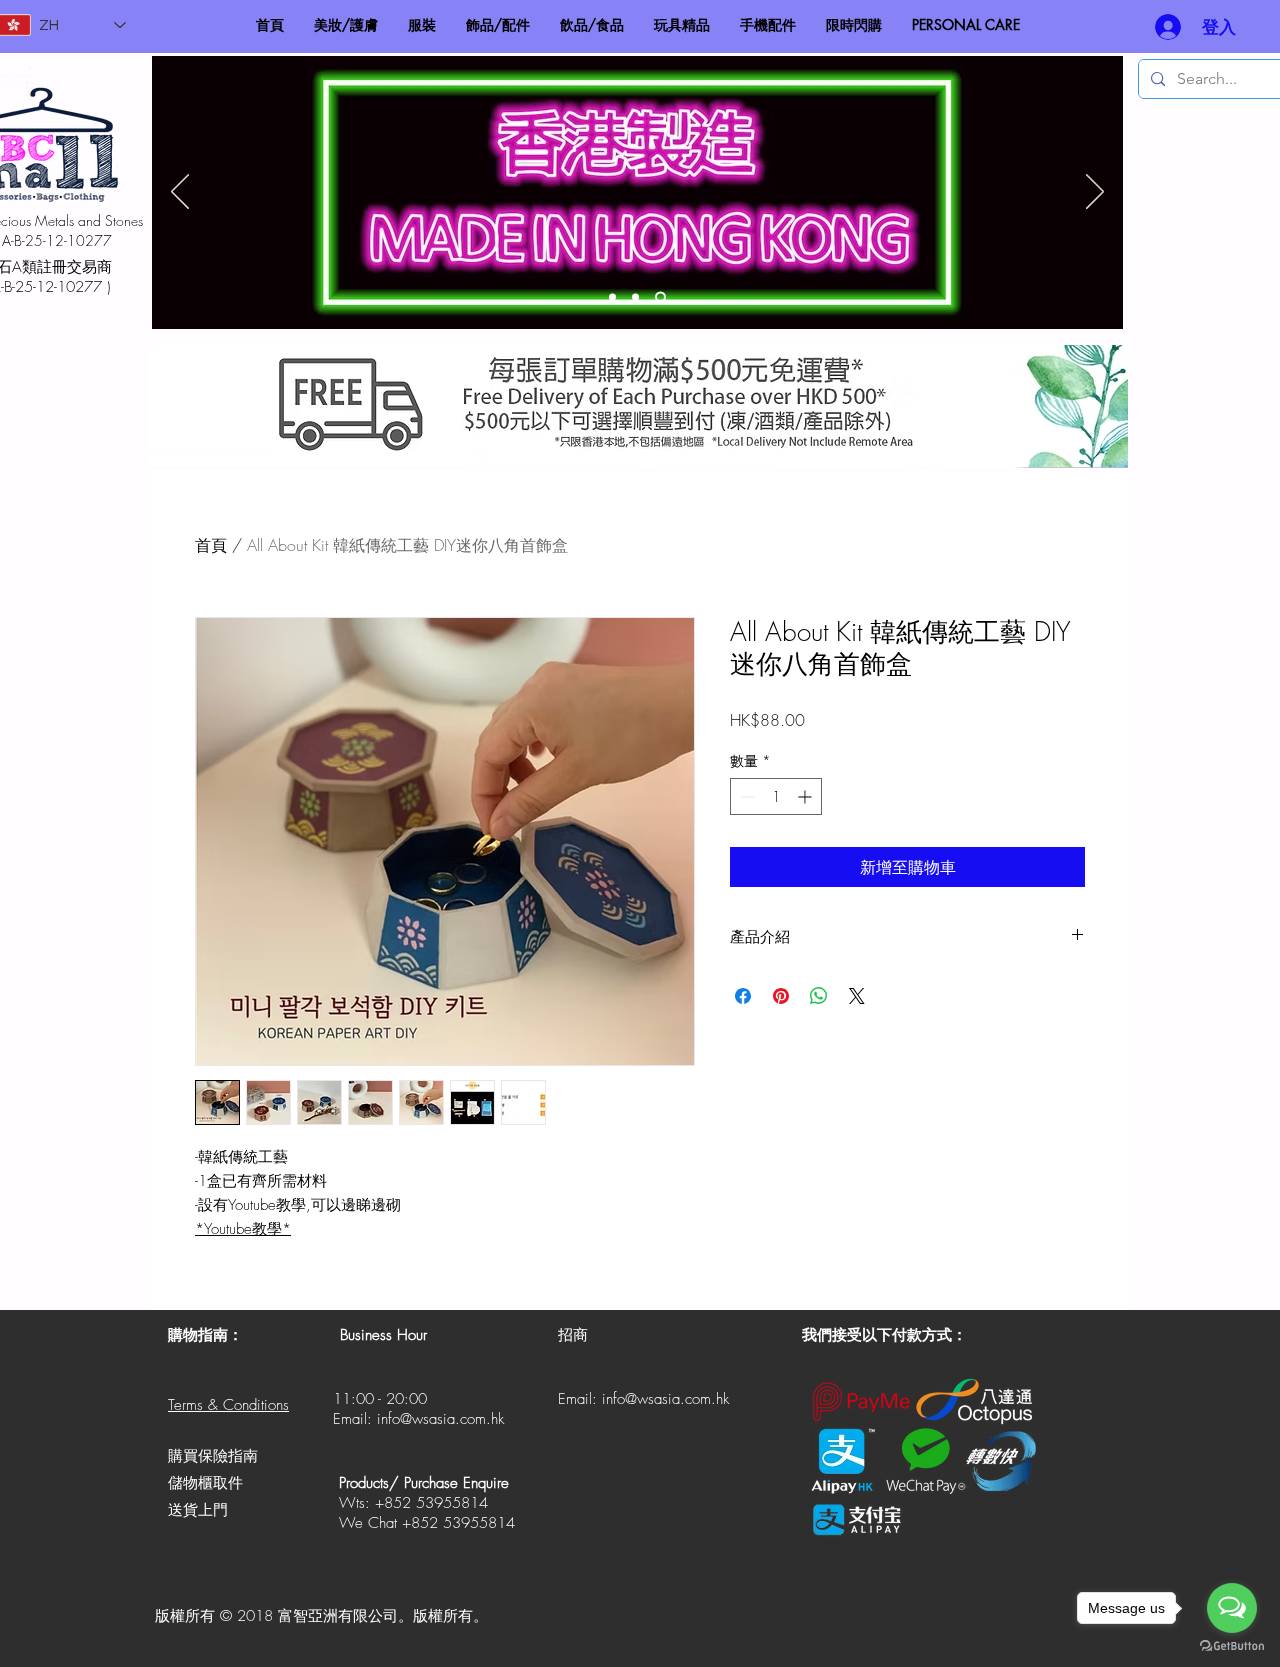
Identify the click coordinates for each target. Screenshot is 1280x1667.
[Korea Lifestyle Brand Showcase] (612, 297)
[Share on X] (857, 996)
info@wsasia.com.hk (440, 1419)
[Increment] (806, 796)
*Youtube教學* (243, 1229)
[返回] (180, 193)
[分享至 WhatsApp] (819, 996)
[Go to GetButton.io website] (1232, 1646)
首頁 (211, 545)
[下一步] (1095, 193)
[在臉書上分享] (743, 996)
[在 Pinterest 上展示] (781, 996)
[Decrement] (745, 796)
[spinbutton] (776, 796)
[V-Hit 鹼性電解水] (635, 297)
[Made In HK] (660, 297)
